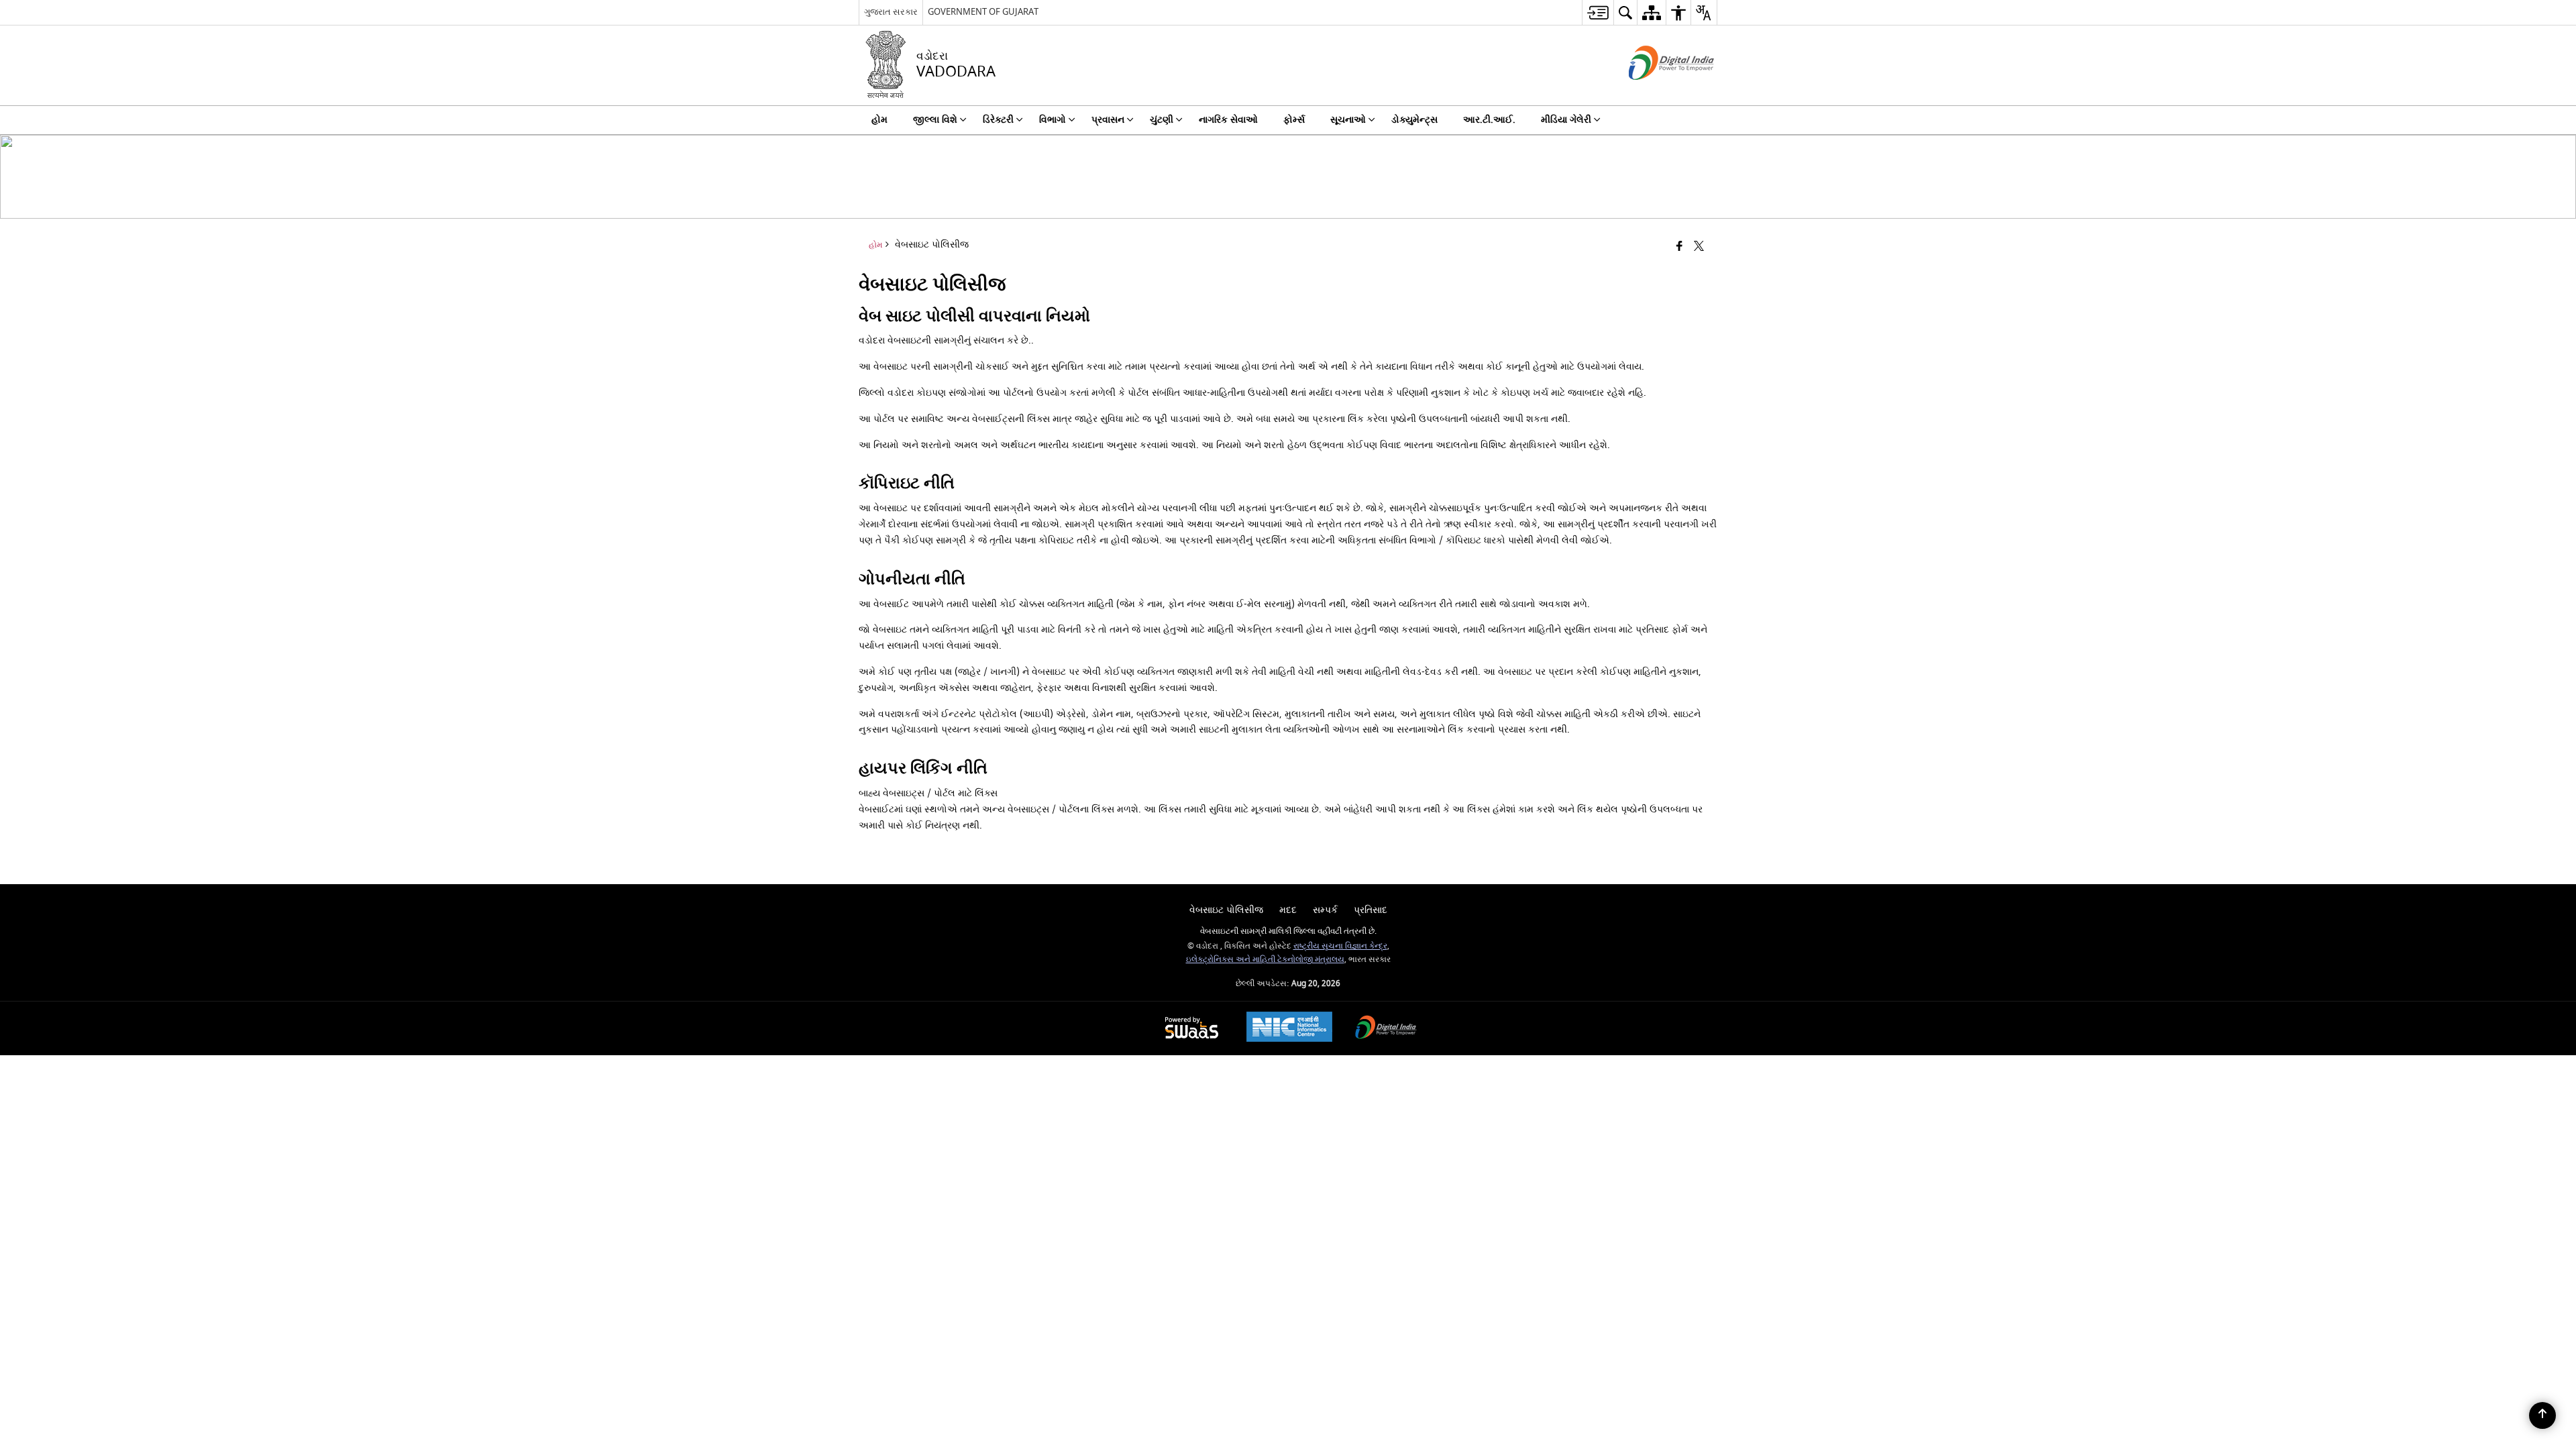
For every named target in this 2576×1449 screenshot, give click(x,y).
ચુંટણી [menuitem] (1162, 120)
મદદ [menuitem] (1288, 910)
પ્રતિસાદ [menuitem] (1371, 910)
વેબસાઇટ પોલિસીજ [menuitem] (1226, 910)
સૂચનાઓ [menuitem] (1348, 120)
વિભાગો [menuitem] (1053, 120)
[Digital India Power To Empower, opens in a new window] (1386, 1029)
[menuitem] (1598, 12)
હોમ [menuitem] (879, 120)
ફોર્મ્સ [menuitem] (1294, 120)
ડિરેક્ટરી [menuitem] (998, 120)
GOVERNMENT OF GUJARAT (983, 12)
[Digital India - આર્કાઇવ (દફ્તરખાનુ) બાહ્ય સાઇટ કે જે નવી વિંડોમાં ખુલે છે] (1655, 92)
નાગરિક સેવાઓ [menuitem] (1228, 120)
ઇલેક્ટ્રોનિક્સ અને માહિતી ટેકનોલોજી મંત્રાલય (1265, 960)
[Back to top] (2542, 1415)
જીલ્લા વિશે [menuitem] (935, 120)
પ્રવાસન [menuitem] (1108, 120)
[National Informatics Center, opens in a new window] (1289, 1028)
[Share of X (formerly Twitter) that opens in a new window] (1699, 247)
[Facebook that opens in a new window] (1679, 247)
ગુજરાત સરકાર (891, 12)
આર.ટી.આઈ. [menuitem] (1489, 120)
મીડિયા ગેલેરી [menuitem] (1566, 120)
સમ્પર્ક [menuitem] (1325, 910)
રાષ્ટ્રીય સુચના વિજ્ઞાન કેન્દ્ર (1340, 946)
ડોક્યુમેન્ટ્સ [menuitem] (1414, 120)
